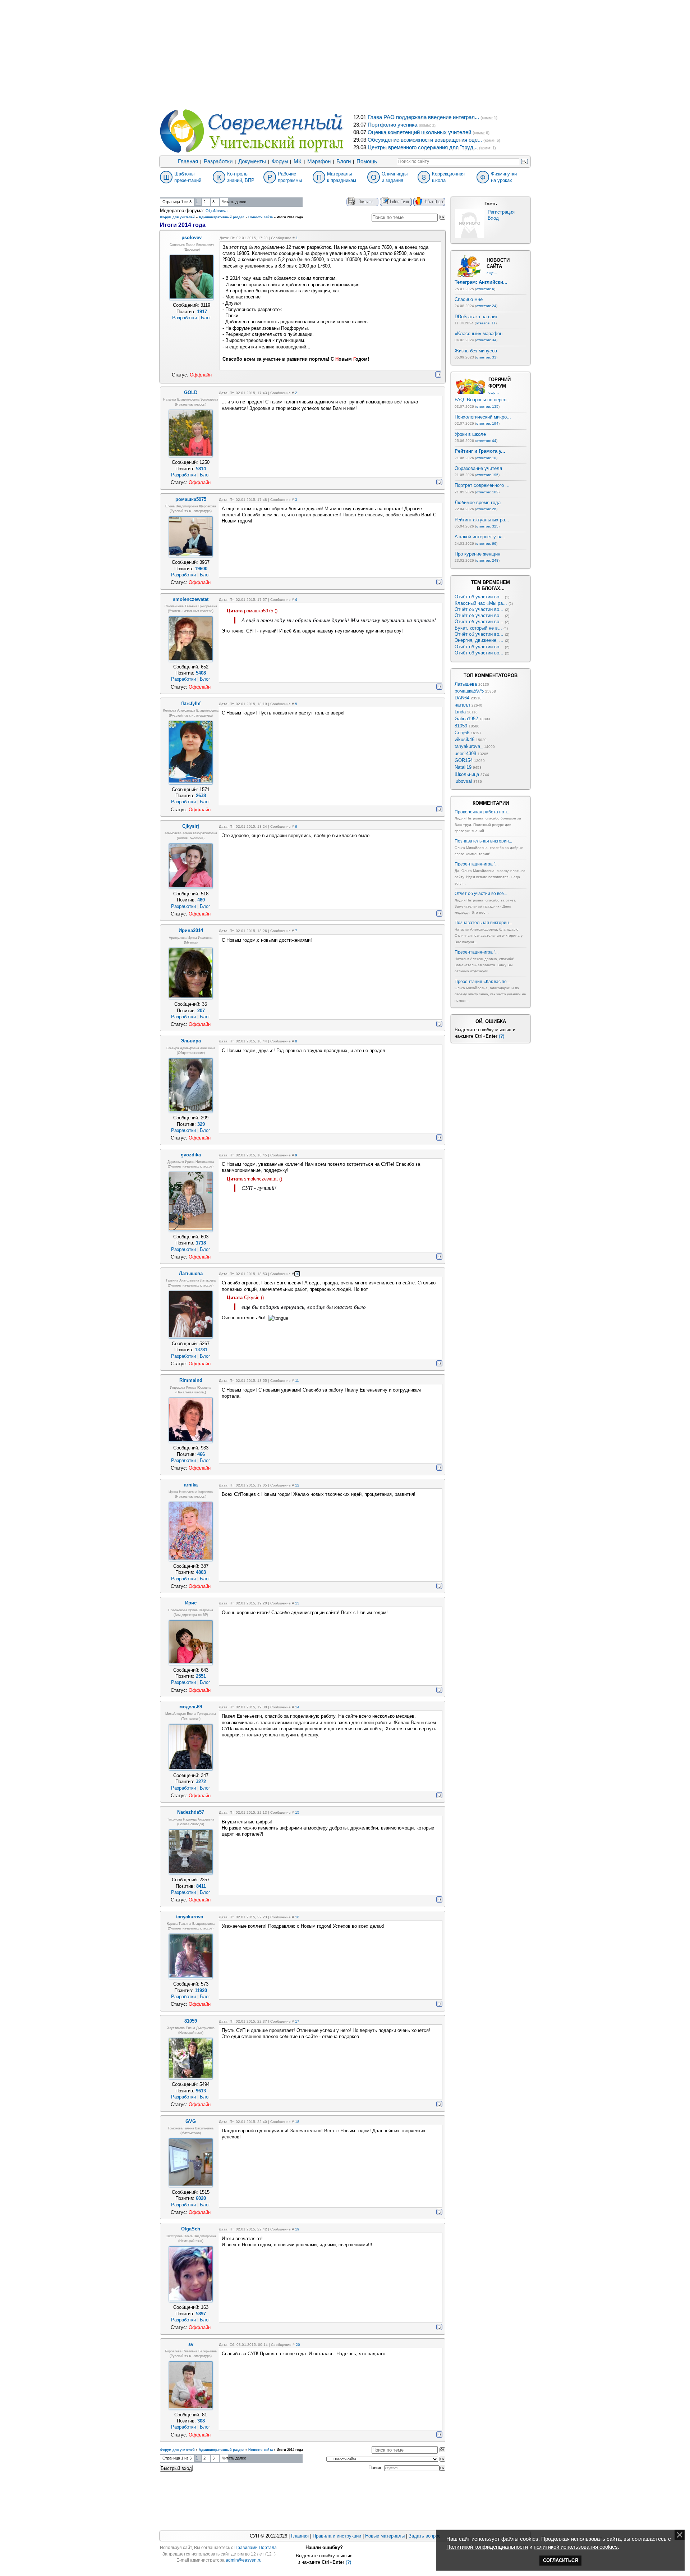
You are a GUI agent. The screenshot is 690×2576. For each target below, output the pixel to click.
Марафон (319, 161)
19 (297, 2229)
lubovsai (463, 781)
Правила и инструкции (337, 2536)
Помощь (367, 161)
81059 (461, 726)
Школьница (467, 774)
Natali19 (463, 767)
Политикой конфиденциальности (487, 2547)
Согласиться (560, 2560)
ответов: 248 (487, 560)
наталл (462, 705)
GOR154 (464, 760)
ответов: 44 (486, 441)
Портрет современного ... (482, 485)
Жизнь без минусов (476, 351)
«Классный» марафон (479, 334)
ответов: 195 (487, 475)
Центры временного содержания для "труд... (423, 147)
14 (297, 1707)
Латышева (466, 684)
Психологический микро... (483, 417)
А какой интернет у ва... (481, 537)
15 (297, 1812)
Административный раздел (222, 217)
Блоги (344, 161)
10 (297, 1274)
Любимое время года (478, 503)
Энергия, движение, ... (479, 640)
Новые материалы (385, 2536)
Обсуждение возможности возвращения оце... (425, 140)
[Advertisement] (345, 54)
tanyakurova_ (469, 746)
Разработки (218, 161)
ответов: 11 (486, 323)
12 (297, 1485)
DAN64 (462, 698)
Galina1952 (466, 719)
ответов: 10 (486, 458)
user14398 (465, 753)
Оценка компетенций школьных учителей (419, 132)
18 (297, 2122)
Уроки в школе (470, 434)
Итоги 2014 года (290, 217)
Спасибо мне (469, 299)
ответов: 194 (487, 423)
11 (297, 1381)
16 (297, 1917)
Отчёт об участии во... (479, 597)
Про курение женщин (477, 554)
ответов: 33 (486, 357)
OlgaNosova (217, 211)
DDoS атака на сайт (476, 317)
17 (297, 2021)
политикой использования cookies (576, 2547)
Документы (252, 161)
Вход (493, 218)
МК (298, 161)
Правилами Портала (256, 2548)
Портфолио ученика (392, 125)
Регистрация (501, 212)
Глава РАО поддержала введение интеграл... (423, 117)
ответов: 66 (486, 543)
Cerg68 (462, 733)
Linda (460, 712)
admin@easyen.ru (244, 2560)
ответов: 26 (486, 509)
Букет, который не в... (478, 628)
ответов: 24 (486, 306)
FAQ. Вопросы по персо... (483, 400)
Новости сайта (261, 217)
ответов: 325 (487, 526)
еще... (492, 273)
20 (298, 2345)
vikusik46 (464, 739)
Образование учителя (478, 468)
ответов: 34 (486, 340)
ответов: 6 (485, 289)
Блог (206, 318)
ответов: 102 (487, 492)
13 (297, 1603)
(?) (502, 1036)
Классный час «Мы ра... (481, 603)
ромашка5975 (469, 691)
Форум (280, 161)
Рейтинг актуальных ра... (482, 520)
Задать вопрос (425, 2536)
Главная (188, 161)
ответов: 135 (487, 407)
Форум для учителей (177, 217)
